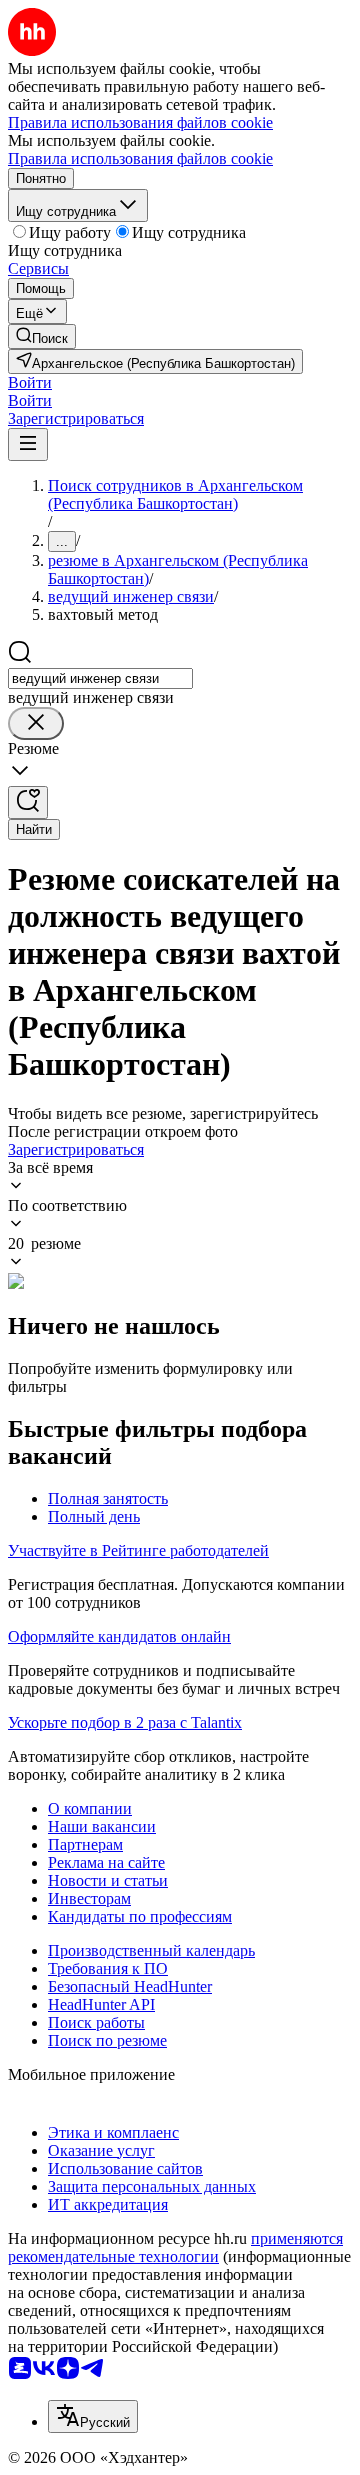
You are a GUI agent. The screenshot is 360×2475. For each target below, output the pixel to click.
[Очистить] (36, 723)
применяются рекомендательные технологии (175, 2247)
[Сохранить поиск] (28, 802)
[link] (42, 336)
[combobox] (100, 678)
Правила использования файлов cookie (140, 158)
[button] (30, 382)
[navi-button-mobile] (28, 444)
